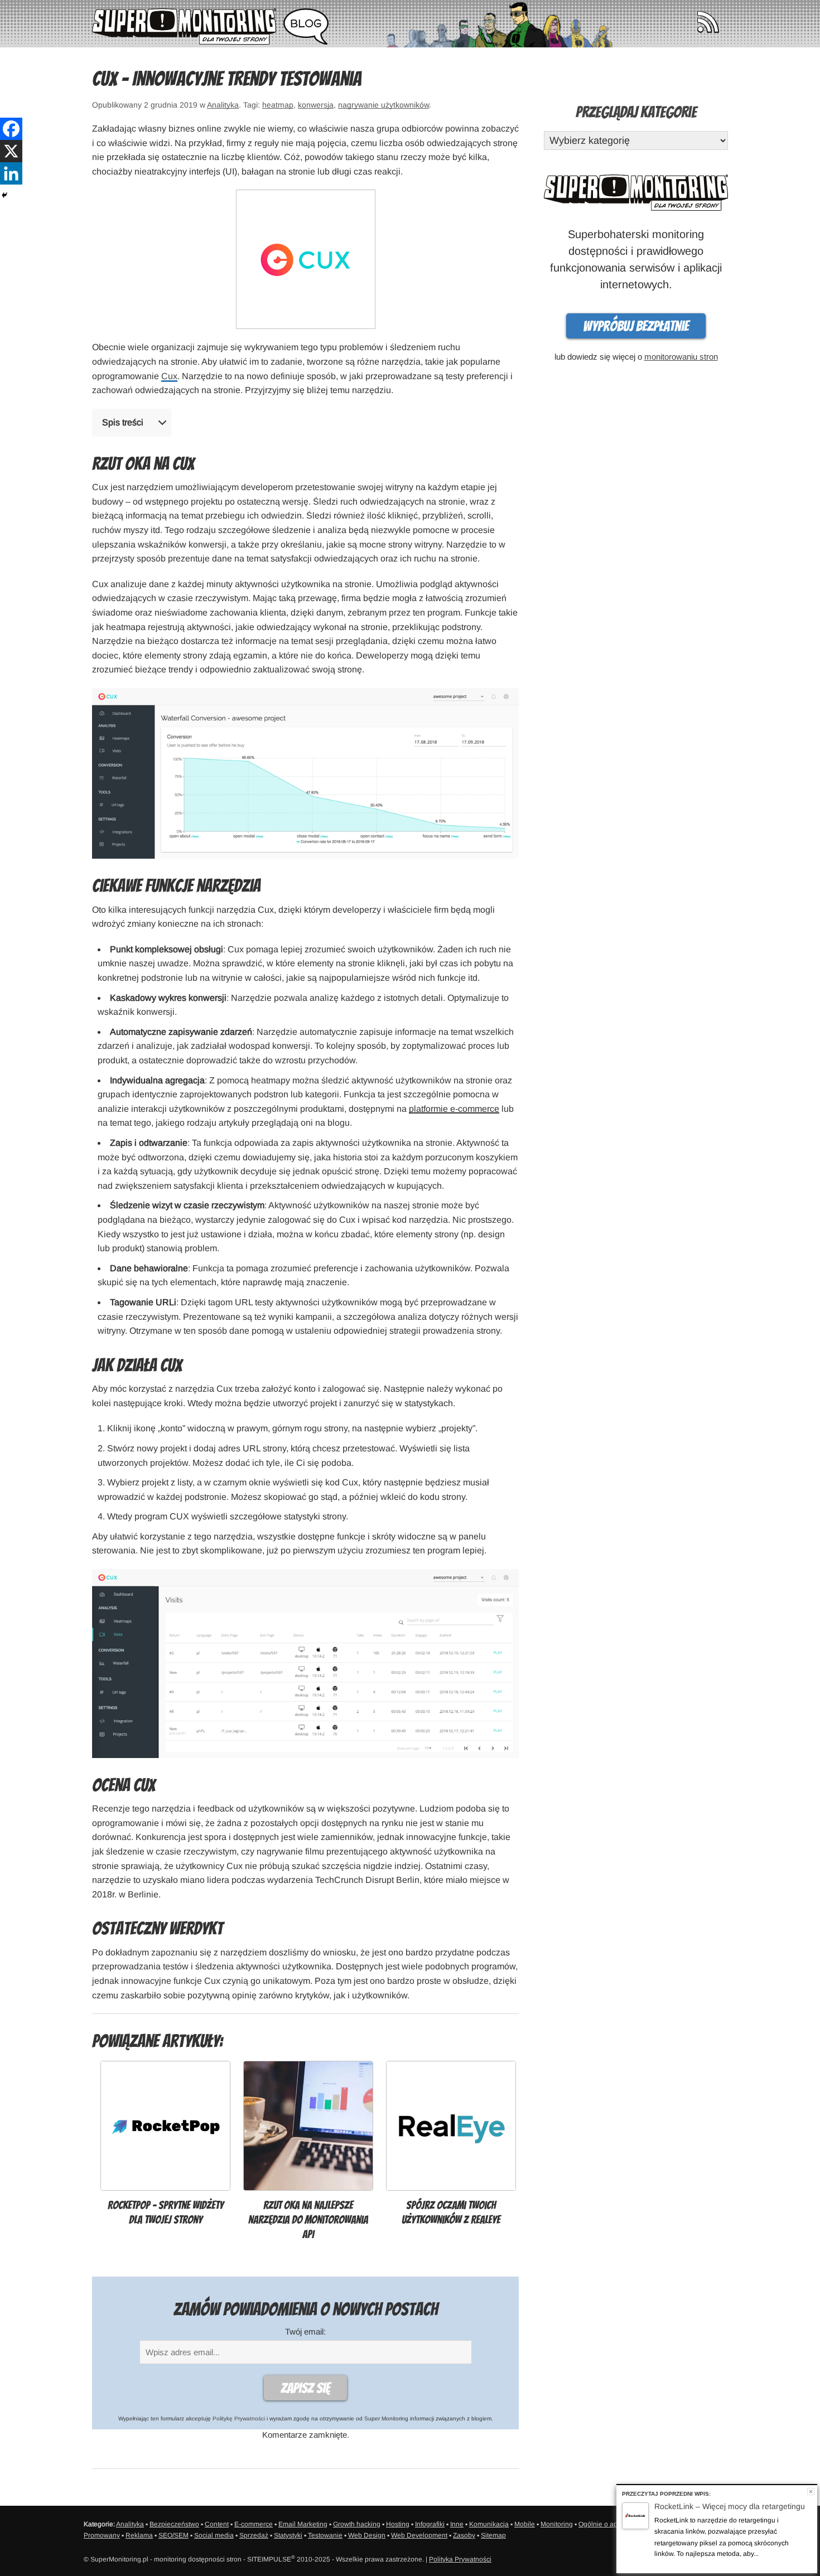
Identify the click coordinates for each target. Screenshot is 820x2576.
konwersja (316, 105)
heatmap (278, 105)
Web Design (367, 2535)
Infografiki (430, 2524)
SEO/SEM (173, 2535)
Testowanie (325, 2535)
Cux (169, 376)
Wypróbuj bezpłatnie (636, 326)
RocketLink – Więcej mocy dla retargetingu (730, 2506)
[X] (11, 151)
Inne (457, 2524)
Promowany (102, 2535)
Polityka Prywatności (460, 2559)
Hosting (398, 2524)
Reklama (139, 2535)
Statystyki (288, 2535)
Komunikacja (489, 2524)
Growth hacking (357, 2524)
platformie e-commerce (454, 1109)
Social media (214, 2535)
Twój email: (305, 2332)
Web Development (419, 2535)
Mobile (525, 2524)
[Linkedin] (11, 173)
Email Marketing (303, 2524)
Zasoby (464, 2535)
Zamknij (811, 2492)
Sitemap (493, 2535)
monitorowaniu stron (681, 357)
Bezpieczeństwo (174, 2524)
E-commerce (254, 2524)
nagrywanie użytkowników (384, 105)
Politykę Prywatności (239, 2418)
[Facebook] (11, 129)
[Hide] (4, 195)
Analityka (223, 105)
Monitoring (557, 2524)
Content (217, 2524)
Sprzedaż (254, 2535)
